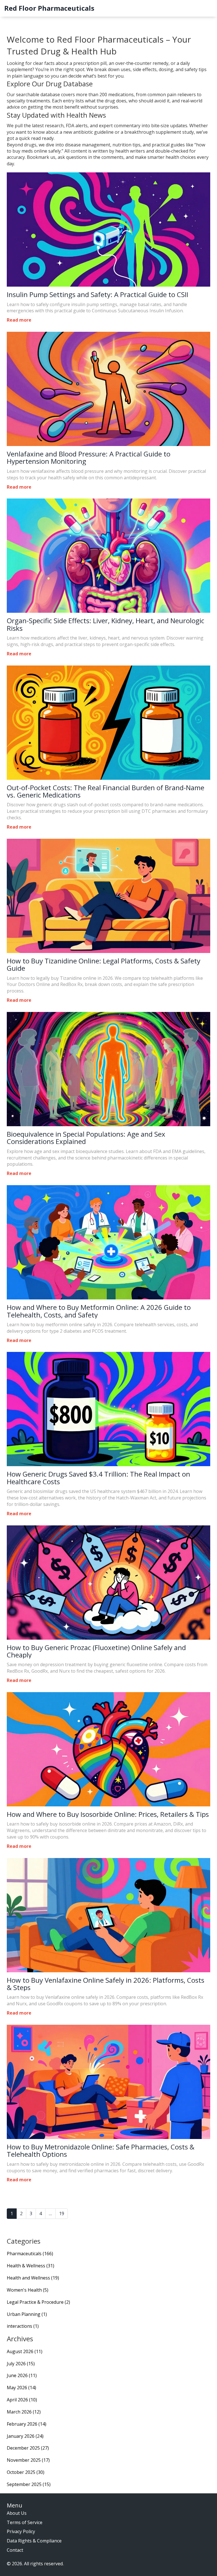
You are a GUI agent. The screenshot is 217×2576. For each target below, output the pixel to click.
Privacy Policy (21, 2531)
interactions (23, 2326)
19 (62, 2213)
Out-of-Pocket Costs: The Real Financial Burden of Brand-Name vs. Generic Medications (106, 791)
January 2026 (25, 2436)
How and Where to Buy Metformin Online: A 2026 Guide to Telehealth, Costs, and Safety (99, 1311)
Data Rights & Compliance (34, 2541)
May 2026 (21, 2388)
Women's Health (28, 2290)
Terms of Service (25, 2522)
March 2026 (24, 2412)
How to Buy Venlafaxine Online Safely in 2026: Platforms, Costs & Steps (106, 1984)
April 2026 (22, 2400)
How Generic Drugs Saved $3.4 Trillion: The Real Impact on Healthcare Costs (98, 1478)
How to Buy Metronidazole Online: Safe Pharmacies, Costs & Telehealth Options (101, 2151)
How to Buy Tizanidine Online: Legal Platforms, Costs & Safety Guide (104, 965)
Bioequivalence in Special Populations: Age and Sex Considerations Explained (86, 1138)
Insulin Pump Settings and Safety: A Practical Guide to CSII (97, 295)
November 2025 (28, 2460)
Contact (15, 2550)
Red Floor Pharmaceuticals (49, 8)
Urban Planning (27, 2314)
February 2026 (27, 2424)
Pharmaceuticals (30, 2254)
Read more (19, 320)
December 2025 (28, 2448)
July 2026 (21, 2364)
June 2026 (22, 2375)
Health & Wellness (31, 2266)
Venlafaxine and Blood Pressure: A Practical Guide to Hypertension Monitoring (89, 458)
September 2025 (29, 2484)
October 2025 (26, 2472)
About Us (17, 2513)
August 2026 (25, 2351)
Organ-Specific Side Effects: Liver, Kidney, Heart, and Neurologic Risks (106, 624)
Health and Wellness (33, 2278)
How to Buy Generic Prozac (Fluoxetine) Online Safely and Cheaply (96, 1651)
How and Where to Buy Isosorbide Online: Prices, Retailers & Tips (108, 1814)
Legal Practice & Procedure (38, 2302)
